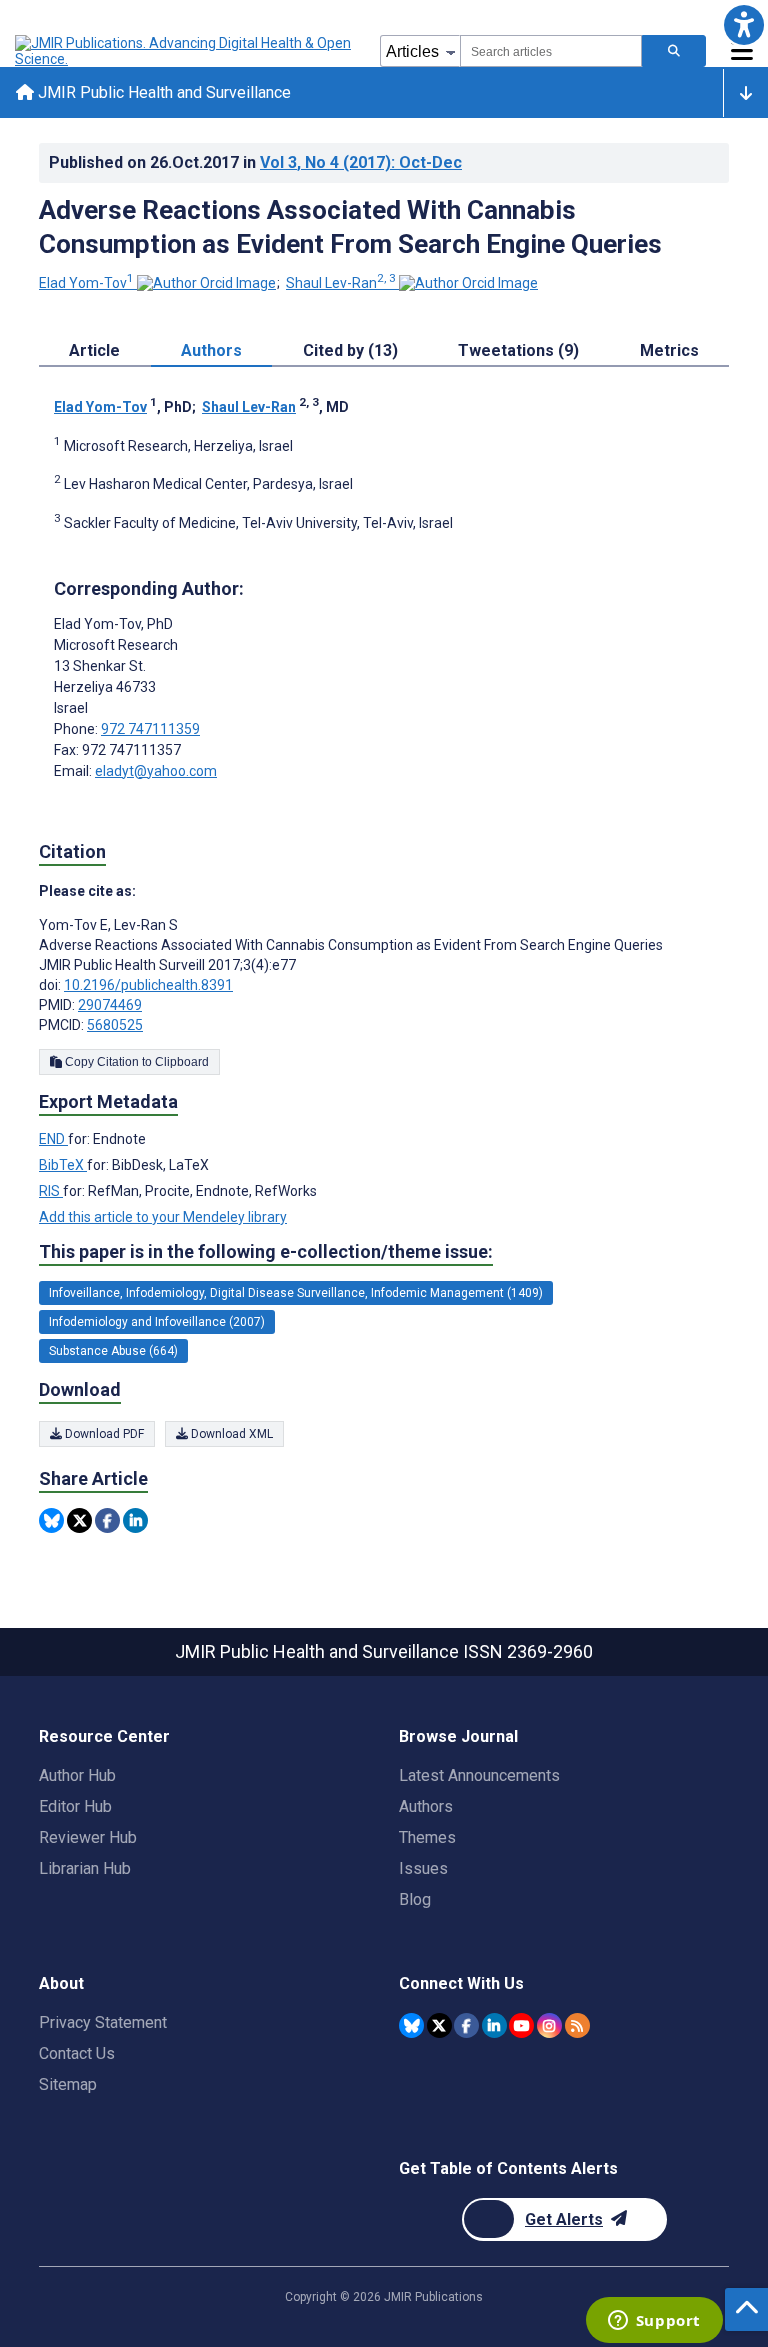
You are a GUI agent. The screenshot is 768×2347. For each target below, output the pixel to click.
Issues (423, 1868)
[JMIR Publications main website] (185, 51)
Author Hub (77, 1775)
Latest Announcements (479, 1775)
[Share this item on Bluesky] (51, 1520)
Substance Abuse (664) (113, 1351)
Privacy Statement (103, 2022)
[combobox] (551, 51)
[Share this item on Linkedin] (135, 1520)
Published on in (255, 162)
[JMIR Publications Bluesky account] (411, 2025)
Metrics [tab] (669, 350)
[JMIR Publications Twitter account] (439, 2025)
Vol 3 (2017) (361, 162)
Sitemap (68, 2084)
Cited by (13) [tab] (350, 350)
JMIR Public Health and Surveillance (162, 92)
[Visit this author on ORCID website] (206, 283)
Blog (415, 1899)
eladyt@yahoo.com (156, 771)
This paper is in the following (266, 1251)
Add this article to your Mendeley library (163, 1217)
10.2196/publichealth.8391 (148, 985)
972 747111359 (150, 729)
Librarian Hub (85, 1868)
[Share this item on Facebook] (107, 1520)
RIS (51, 1191)
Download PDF (103, 1434)
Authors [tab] (211, 350)
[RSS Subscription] (577, 2025)
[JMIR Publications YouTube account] (521, 2025)
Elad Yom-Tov (86, 283)
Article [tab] (94, 350)
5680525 (115, 1025)
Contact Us (77, 2053)
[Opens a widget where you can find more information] (654, 2322)
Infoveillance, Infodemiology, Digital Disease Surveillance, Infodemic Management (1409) (296, 1293)
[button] (743, 24)
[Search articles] (674, 51)
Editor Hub (75, 1806)
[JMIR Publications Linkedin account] (494, 2025)
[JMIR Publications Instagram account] (549, 2025)
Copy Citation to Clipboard (135, 1062)
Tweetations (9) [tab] (518, 350)
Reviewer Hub (88, 1837)
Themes (427, 1837)
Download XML (230, 1434)
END (53, 1139)
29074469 (110, 1005)
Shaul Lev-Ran (341, 283)
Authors (426, 1806)
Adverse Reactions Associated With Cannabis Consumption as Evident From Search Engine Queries (350, 227)
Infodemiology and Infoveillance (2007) (157, 1322)
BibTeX (63, 1165)
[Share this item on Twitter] (79, 1520)
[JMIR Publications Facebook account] (466, 2025)
